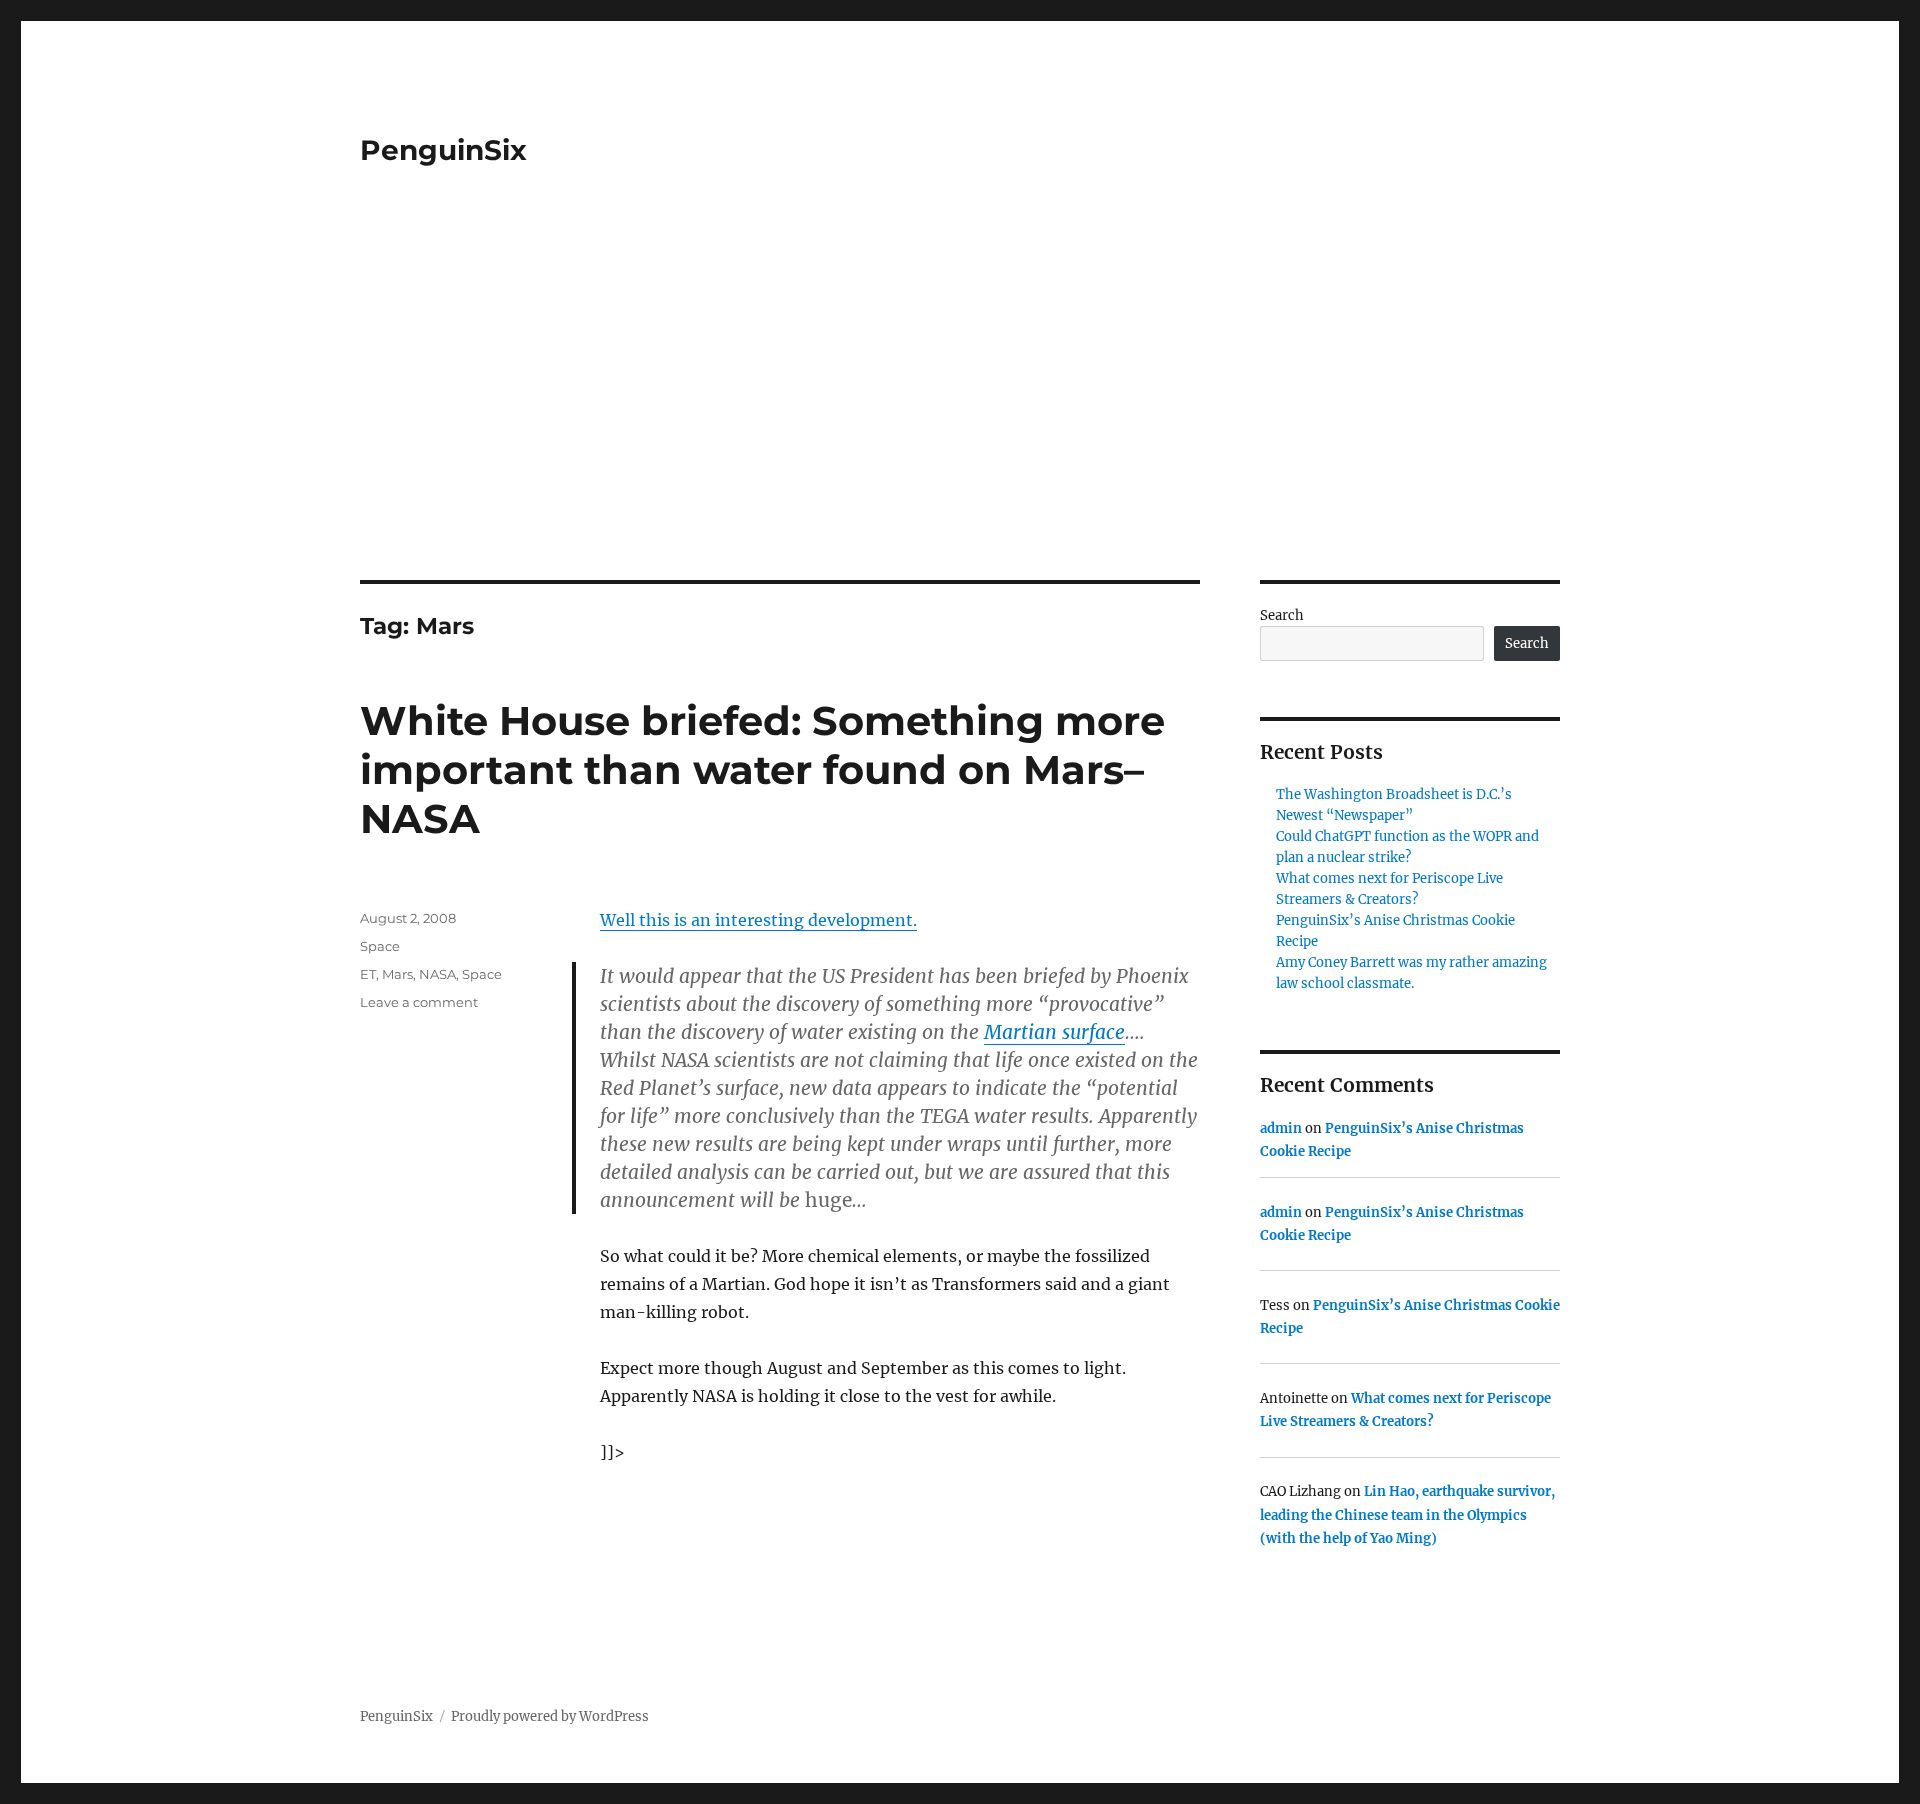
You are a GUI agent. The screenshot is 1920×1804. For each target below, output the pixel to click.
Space (380, 946)
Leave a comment (419, 1002)
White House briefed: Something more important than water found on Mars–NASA (762, 769)
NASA (437, 974)
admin (1281, 1128)
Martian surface (1054, 1032)
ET (368, 974)
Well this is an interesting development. (758, 920)
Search (1282, 615)
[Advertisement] (960, 432)
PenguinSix (443, 150)
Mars (397, 974)
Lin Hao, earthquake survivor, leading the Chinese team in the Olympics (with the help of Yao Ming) (1407, 1515)
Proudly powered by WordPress (550, 1716)
